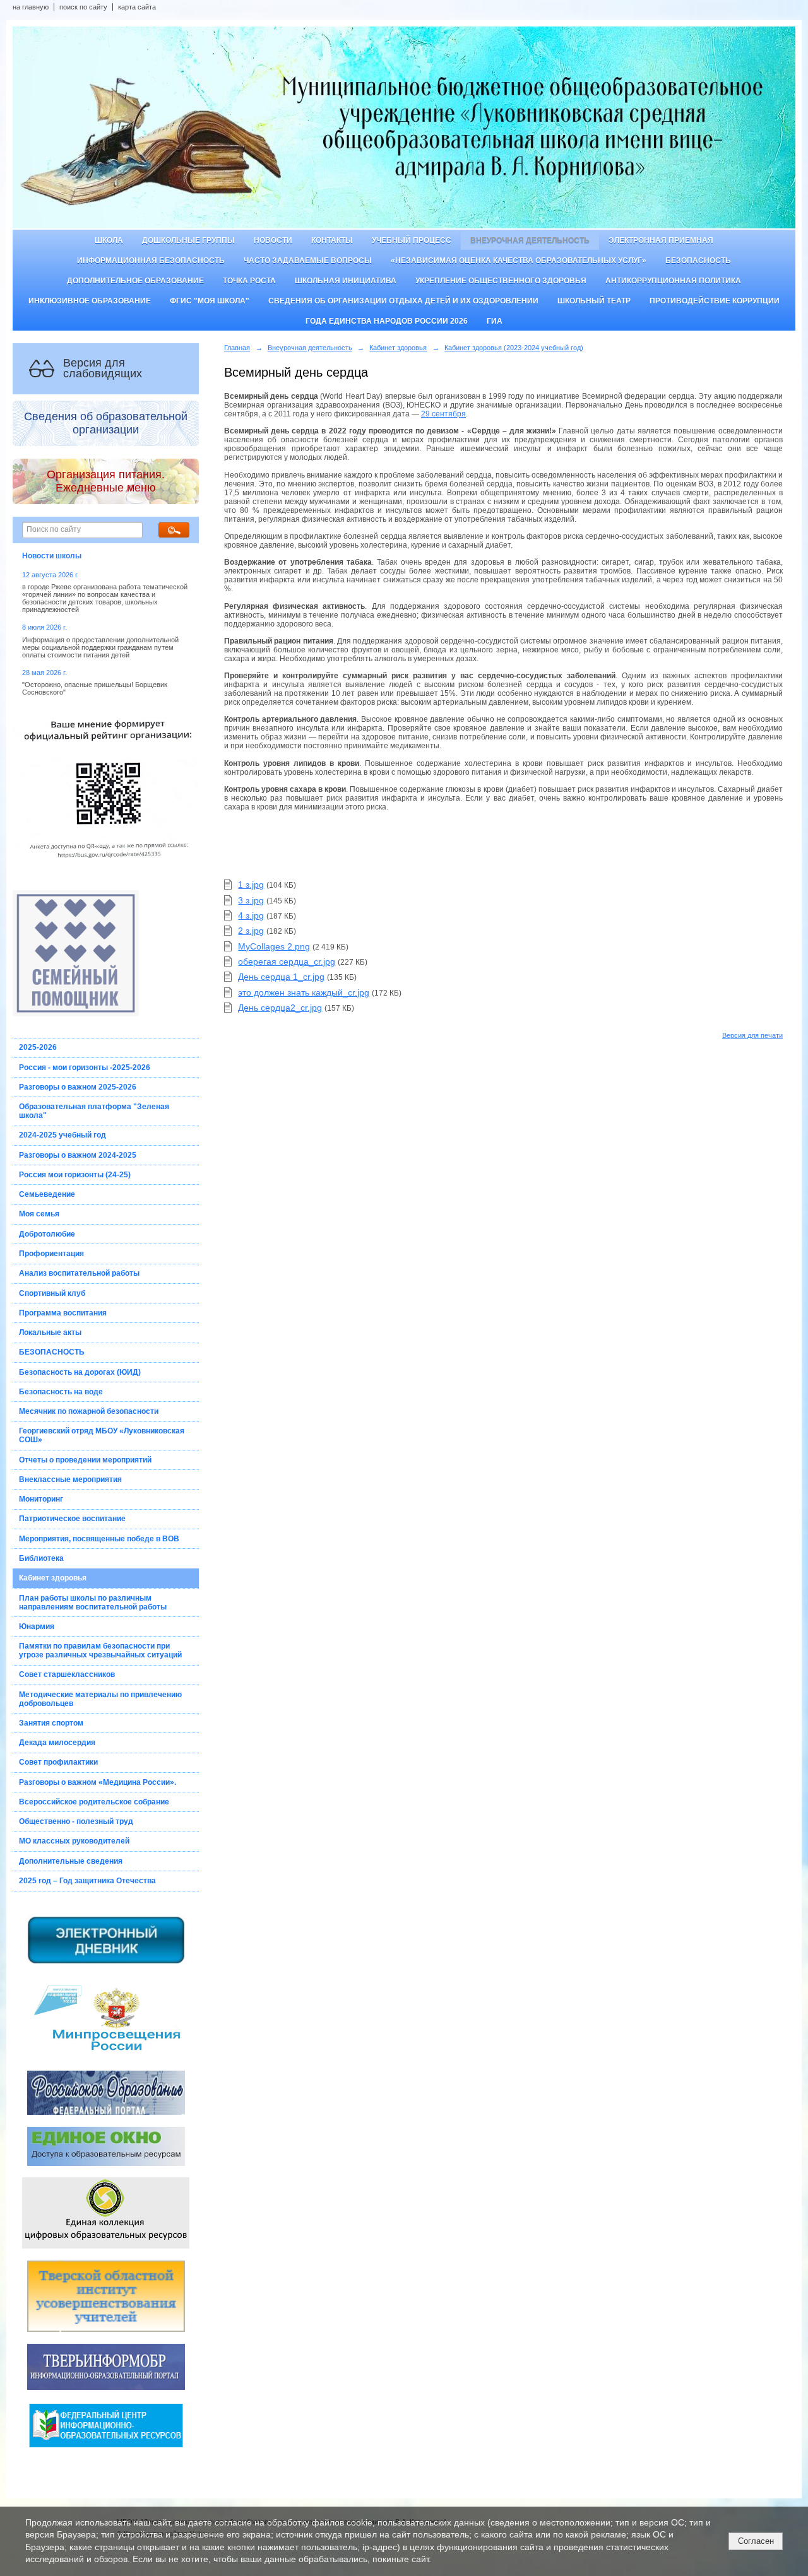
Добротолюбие (47, 1234)
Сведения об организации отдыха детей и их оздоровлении (403, 301)
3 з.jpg (251, 900)
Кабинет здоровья (53, 1578)
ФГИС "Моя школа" (210, 301)
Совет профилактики (58, 1762)
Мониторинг (41, 1499)
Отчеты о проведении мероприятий (85, 1460)
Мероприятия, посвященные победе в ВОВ (99, 1539)
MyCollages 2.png (274, 946)
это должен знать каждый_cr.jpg (304, 992)
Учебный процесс (412, 240)
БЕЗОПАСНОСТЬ (52, 1352)
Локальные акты (50, 1332)
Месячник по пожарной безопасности (89, 1411)
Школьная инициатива (346, 281)
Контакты (332, 240)
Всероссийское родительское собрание (94, 1802)
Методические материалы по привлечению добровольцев (100, 1699)
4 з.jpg (251, 915)
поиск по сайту (83, 7)
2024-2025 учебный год (62, 1135)
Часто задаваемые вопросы (308, 261)
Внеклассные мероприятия (70, 1479)
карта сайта (137, 7)
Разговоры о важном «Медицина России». (98, 1782)
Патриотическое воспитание (72, 1519)
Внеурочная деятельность (530, 240)
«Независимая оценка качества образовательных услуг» (519, 261)
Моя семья (39, 1214)
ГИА (495, 321)
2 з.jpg (251, 931)
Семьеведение (47, 1194)
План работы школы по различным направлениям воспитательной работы (93, 1603)
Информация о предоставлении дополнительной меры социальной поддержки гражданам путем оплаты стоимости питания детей (100, 647)
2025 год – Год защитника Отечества (87, 1881)
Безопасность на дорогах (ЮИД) (80, 1372)
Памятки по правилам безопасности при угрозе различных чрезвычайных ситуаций (100, 1650)
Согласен (756, 2541)
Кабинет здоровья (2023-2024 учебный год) (514, 348)
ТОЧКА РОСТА (249, 281)
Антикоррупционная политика (673, 281)
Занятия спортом (51, 1723)
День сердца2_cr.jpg (280, 1008)
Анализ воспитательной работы (79, 1273)
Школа (109, 240)
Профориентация (51, 1254)
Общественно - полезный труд (76, 1821)
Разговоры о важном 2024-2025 (78, 1155)
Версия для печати (752, 1035)
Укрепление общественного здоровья (501, 281)
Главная (237, 348)
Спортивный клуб (52, 1293)
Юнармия (37, 1626)
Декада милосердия (57, 1743)
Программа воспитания (63, 1313)
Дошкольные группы (188, 240)
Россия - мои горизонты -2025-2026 (85, 1067)
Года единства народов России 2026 (387, 321)
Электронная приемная (661, 240)
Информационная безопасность (151, 261)
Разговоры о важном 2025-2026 (78, 1087)
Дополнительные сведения (71, 1861)
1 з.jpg (251, 885)
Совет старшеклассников (67, 1674)
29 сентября (443, 414)
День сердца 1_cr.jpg (281, 977)
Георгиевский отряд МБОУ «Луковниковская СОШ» (102, 1435)
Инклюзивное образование (90, 301)
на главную (31, 7)
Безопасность (698, 261)
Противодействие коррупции (715, 301)
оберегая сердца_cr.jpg (287, 962)
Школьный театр (594, 301)
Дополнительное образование (135, 281)
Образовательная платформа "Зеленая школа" (94, 1111)
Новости (273, 240)
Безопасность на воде (61, 1392)
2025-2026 (38, 1047)
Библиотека (41, 1558)
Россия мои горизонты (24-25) (75, 1175)
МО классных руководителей (74, 1841)
